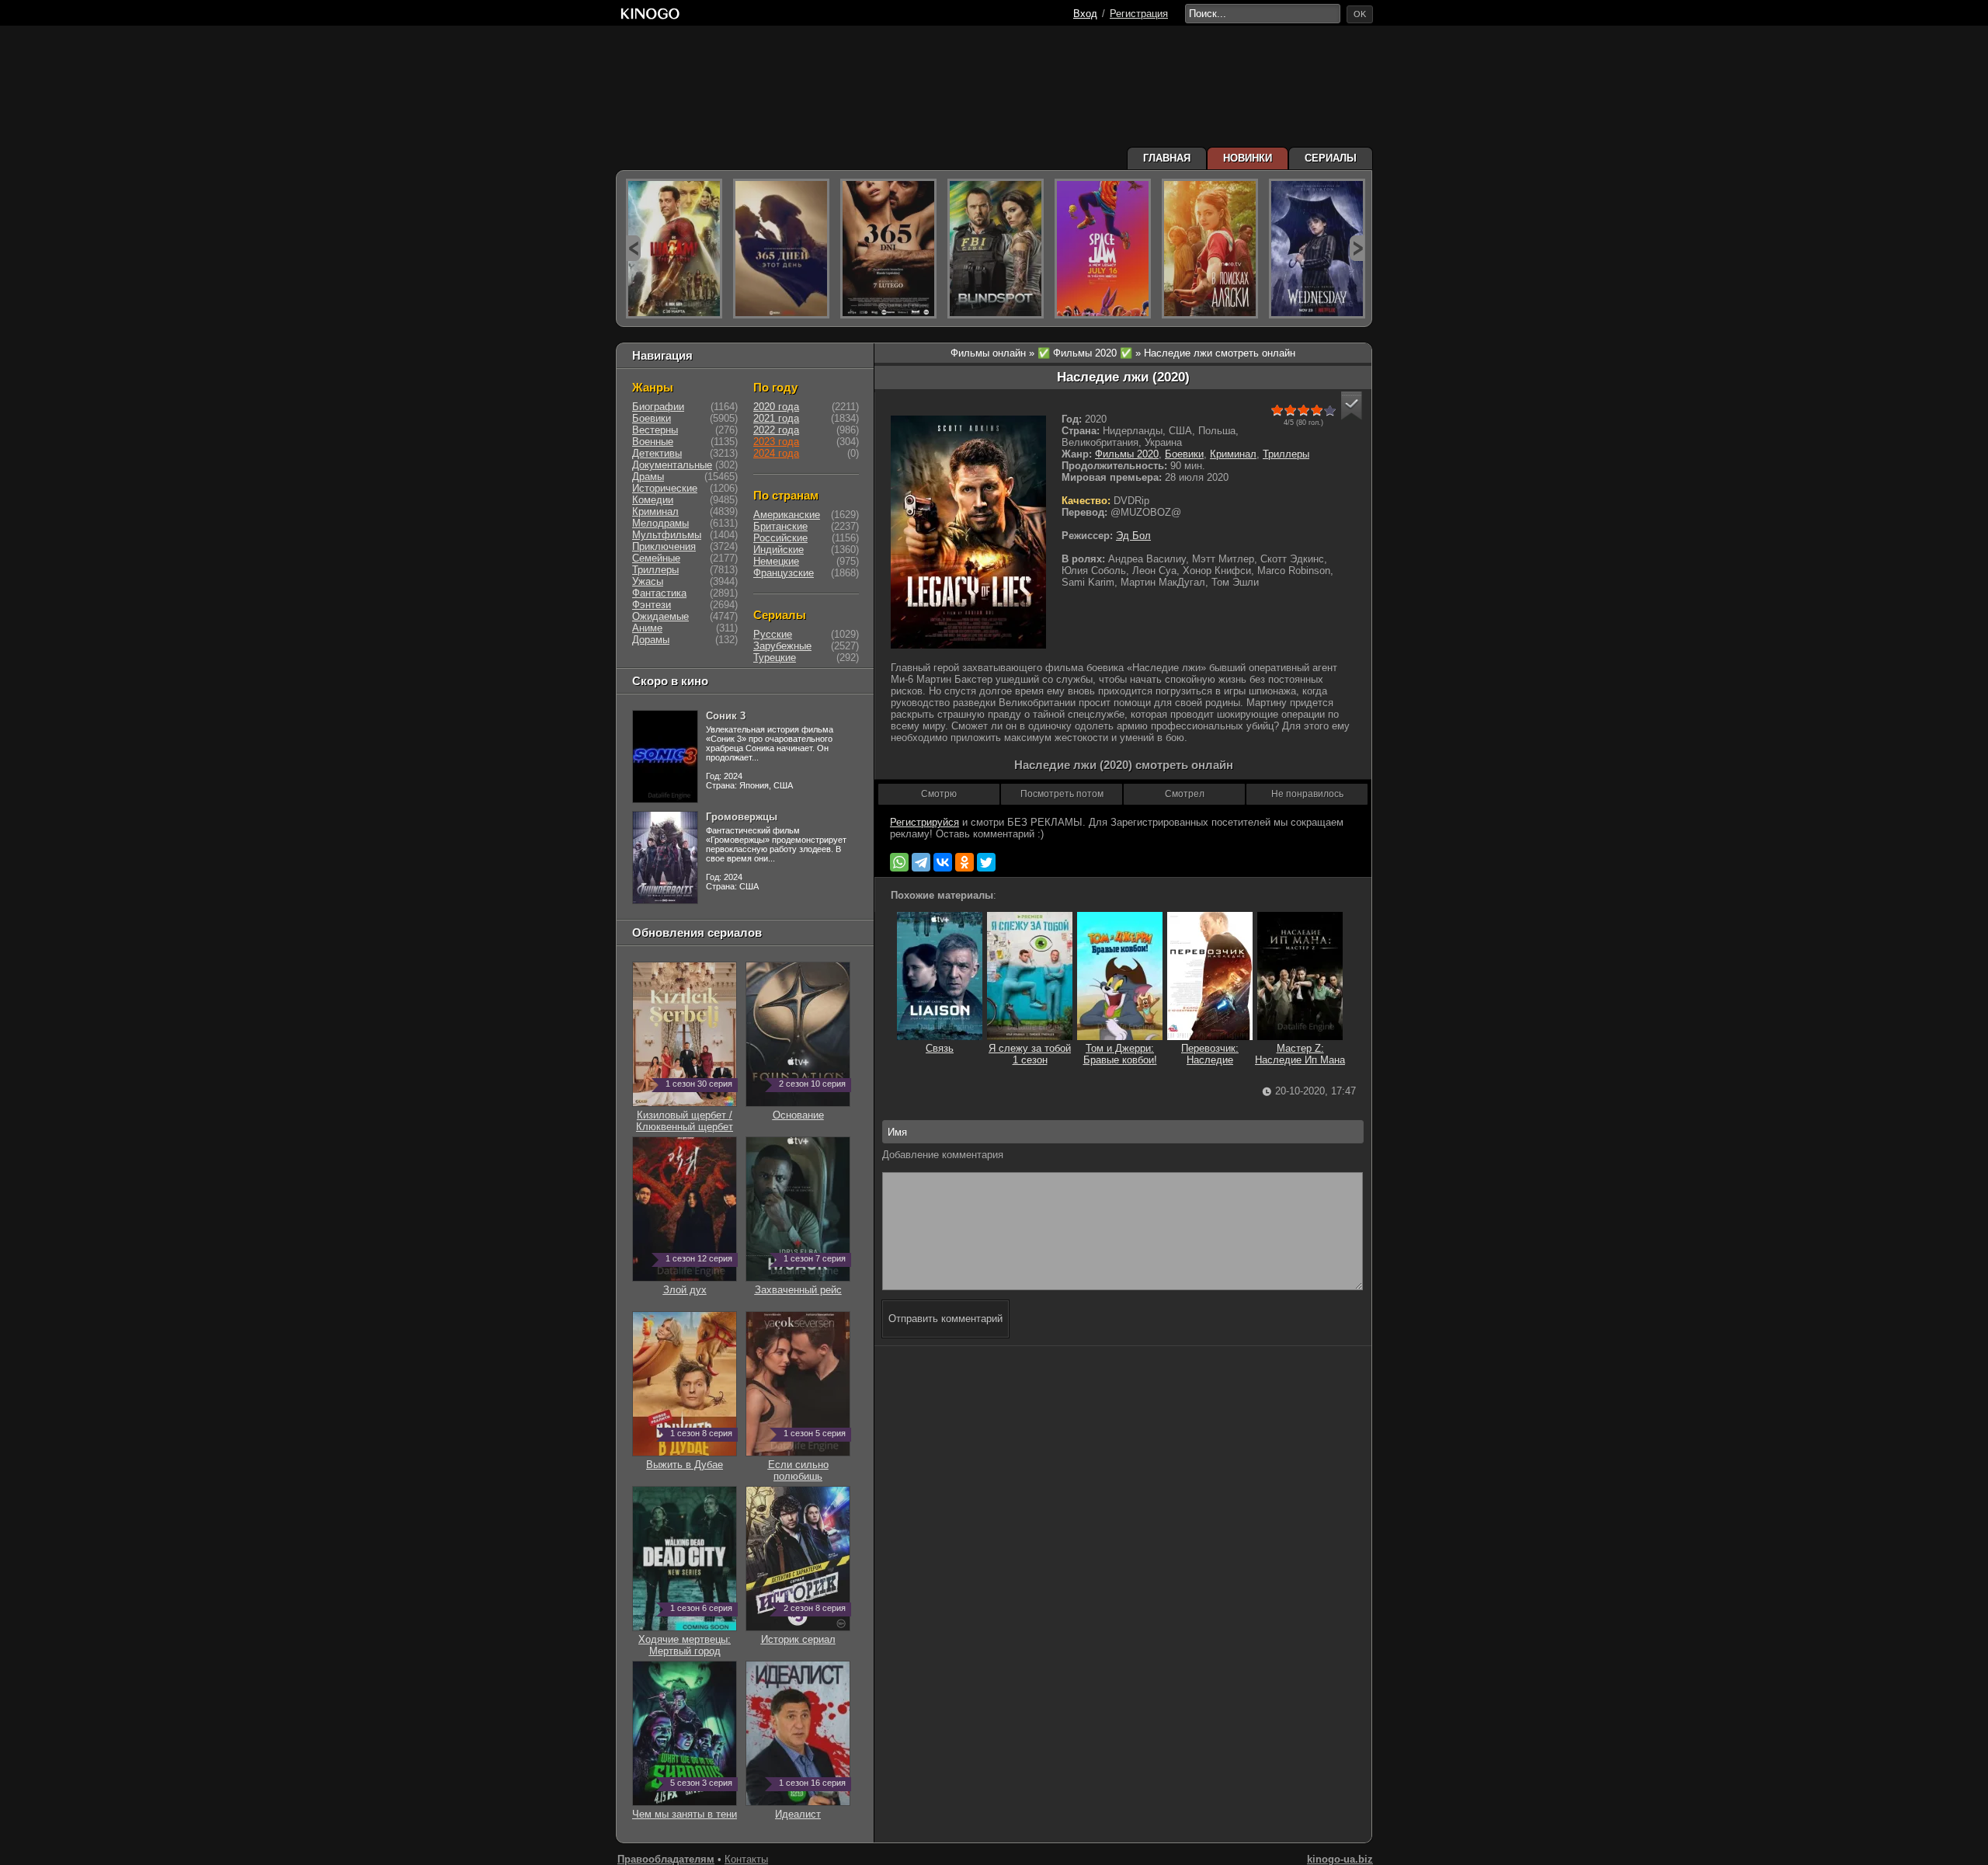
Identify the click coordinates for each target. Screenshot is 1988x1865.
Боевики (1184, 454)
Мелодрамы (660, 523)
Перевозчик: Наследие (1210, 1054)
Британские (780, 526)
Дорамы (651, 640)
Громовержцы (742, 817)
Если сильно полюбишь (807, 1465)
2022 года (776, 430)
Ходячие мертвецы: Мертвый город (685, 1639)
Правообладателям (666, 1859)
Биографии (658, 407)
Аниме (647, 628)
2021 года (776, 418)
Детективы (657, 453)
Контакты (746, 1859)
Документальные (672, 465)
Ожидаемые (660, 616)
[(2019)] (1210, 249)
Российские (780, 538)
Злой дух (698, 1284)
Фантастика (659, 593)
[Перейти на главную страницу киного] (844, 14)
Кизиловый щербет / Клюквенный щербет (685, 1115)
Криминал (1233, 454)
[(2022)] (781, 249)
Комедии (653, 500)
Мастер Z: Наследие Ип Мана (1300, 1054)
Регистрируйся (924, 822)
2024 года (776, 453)
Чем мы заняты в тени (685, 1808)
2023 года (776, 442)
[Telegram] (921, 862)
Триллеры (1286, 454)
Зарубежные (782, 646)
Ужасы (648, 581)
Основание (810, 1109)
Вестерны (655, 430)
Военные (653, 442)
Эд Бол (1133, 536)
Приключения (664, 546)
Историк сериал (804, 1634)
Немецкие (776, 561)
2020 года (776, 407)
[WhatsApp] (899, 862)
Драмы (648, 477)
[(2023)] (674, 249)
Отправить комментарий (945, 1319)
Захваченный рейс (801, 1284)
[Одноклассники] (964, 862)
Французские (784, 573)
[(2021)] (1103, 249)
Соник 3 (726, 716)
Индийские (779, 550)
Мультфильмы (667, 535)
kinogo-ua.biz (1340, 1859)
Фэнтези (652, 605)
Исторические (665, 488)
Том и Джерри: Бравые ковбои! (1120, 1054)
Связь (940, 1048)
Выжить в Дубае (689, 1459)
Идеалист (810, 1808)
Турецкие (775, 658)
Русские (773, 634)
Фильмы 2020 (1127, 454)
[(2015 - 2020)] (996, 249)
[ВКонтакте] (943, 862)
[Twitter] (986, 862)
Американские (787, 515)
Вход (1085, 14)
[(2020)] (888, 249)
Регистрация (1139, 14)
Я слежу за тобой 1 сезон (1030, 1054)
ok (1360, 14)
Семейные (656, 558)
